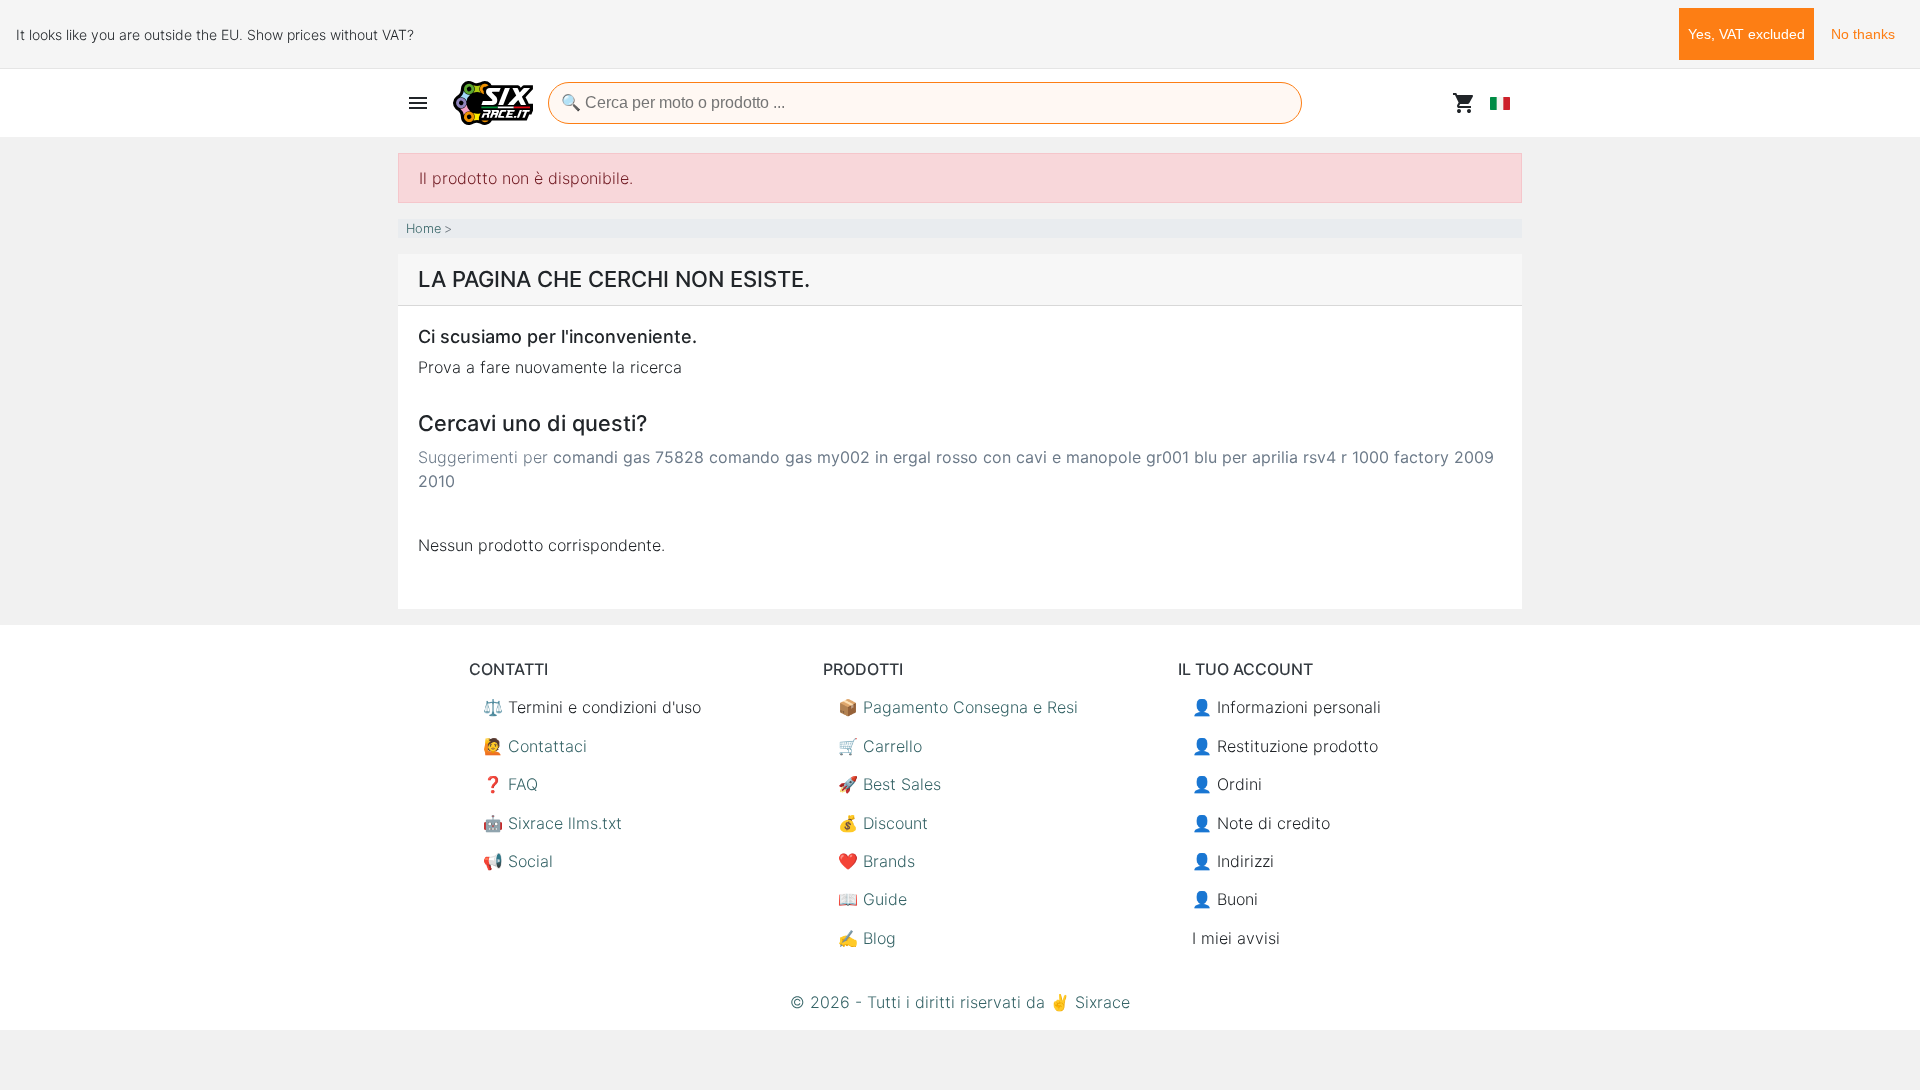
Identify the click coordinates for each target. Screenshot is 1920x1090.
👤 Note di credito (1261, 823)
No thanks (1863, 34)
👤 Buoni (1225, 899)
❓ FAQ (510, 784)
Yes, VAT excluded (1746, 34)
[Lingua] (1500, 103)
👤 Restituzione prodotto (1285, 746)
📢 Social (518, 861)
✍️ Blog (867, 938)
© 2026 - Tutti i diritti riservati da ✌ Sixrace (960, 1002)
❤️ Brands (876, 861)
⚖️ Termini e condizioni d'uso (592, 707)
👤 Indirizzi (1233, 861)
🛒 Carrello (880, 746)
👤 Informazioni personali (1286, 707)
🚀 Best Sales (889, 784)
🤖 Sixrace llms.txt (552, 823)
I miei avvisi (1236, 938)
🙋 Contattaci (535, 746)
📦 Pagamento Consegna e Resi (958, 707)
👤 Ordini (1227, 784)
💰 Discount (883, 823)
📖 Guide (872, 899)
